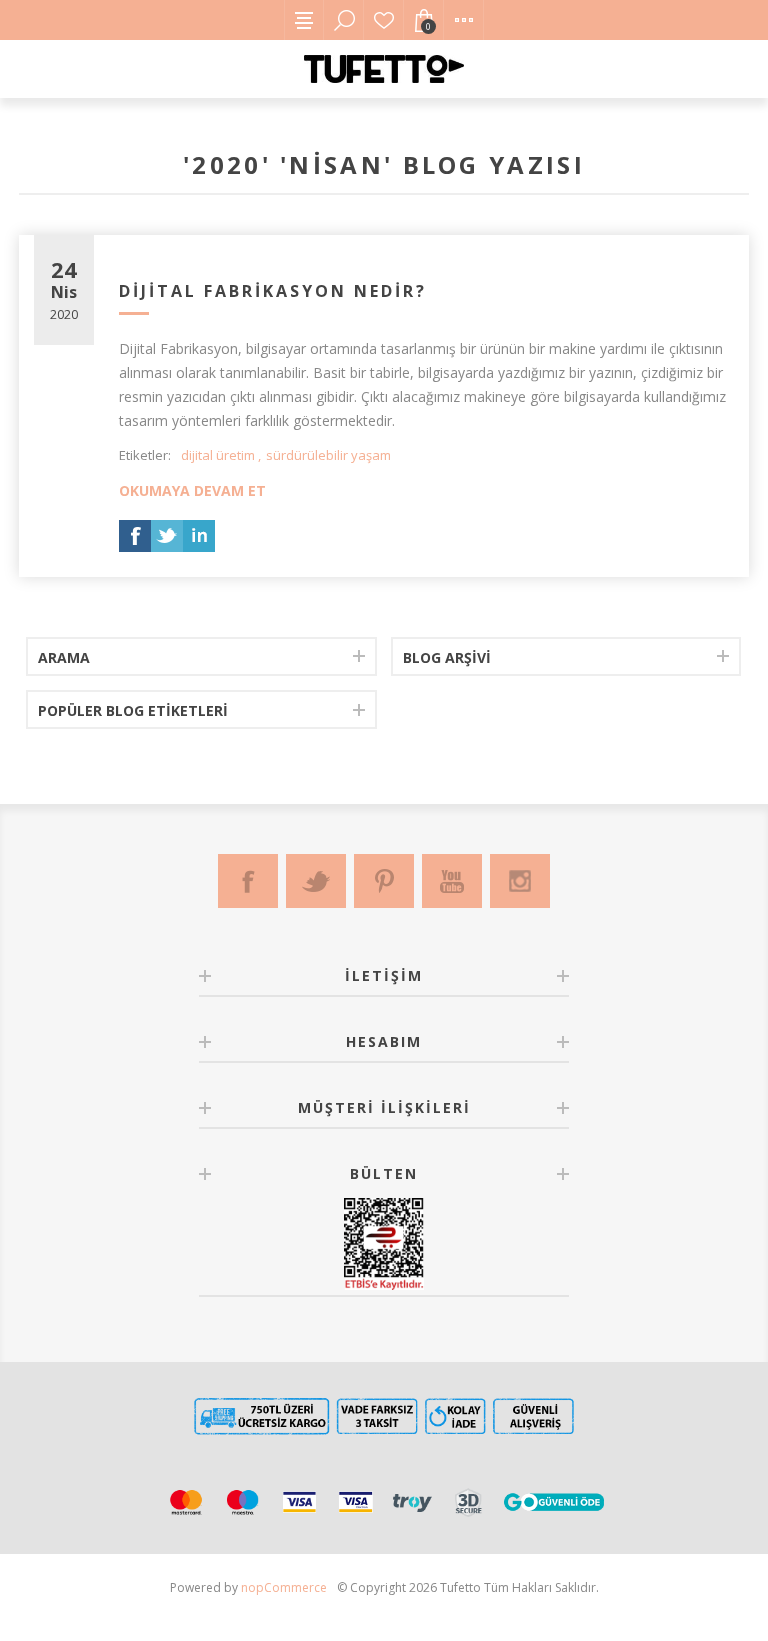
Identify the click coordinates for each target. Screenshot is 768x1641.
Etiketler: (145, 455)
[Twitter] (316, 881)
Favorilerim (384, 20)
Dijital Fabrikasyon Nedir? (273, 291)
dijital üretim (218, 455)
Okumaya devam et (192, 490)
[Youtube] (452, 881)
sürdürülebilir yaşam (328, 455)
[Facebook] (248, 881)
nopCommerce (284, 1587)
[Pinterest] (384, 881)
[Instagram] (520, 881)
